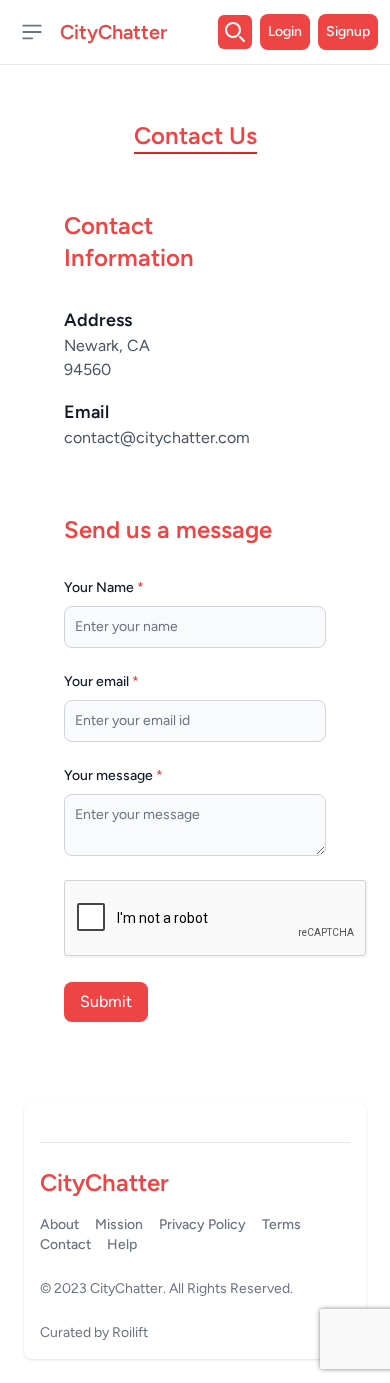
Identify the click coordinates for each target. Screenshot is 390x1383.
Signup (348, 31)
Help (122, 1244)
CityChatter (126, 1288)
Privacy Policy (202, 1224)
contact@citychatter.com (157, 437)
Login (285, 31)
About (59, 1224)
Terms (281, 1224)
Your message (113, 775)
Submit (106, 1001)
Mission (119, 1224)
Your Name (104, 587)
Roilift (130, 1332)
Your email (101, 681)
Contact (65, 1244)
